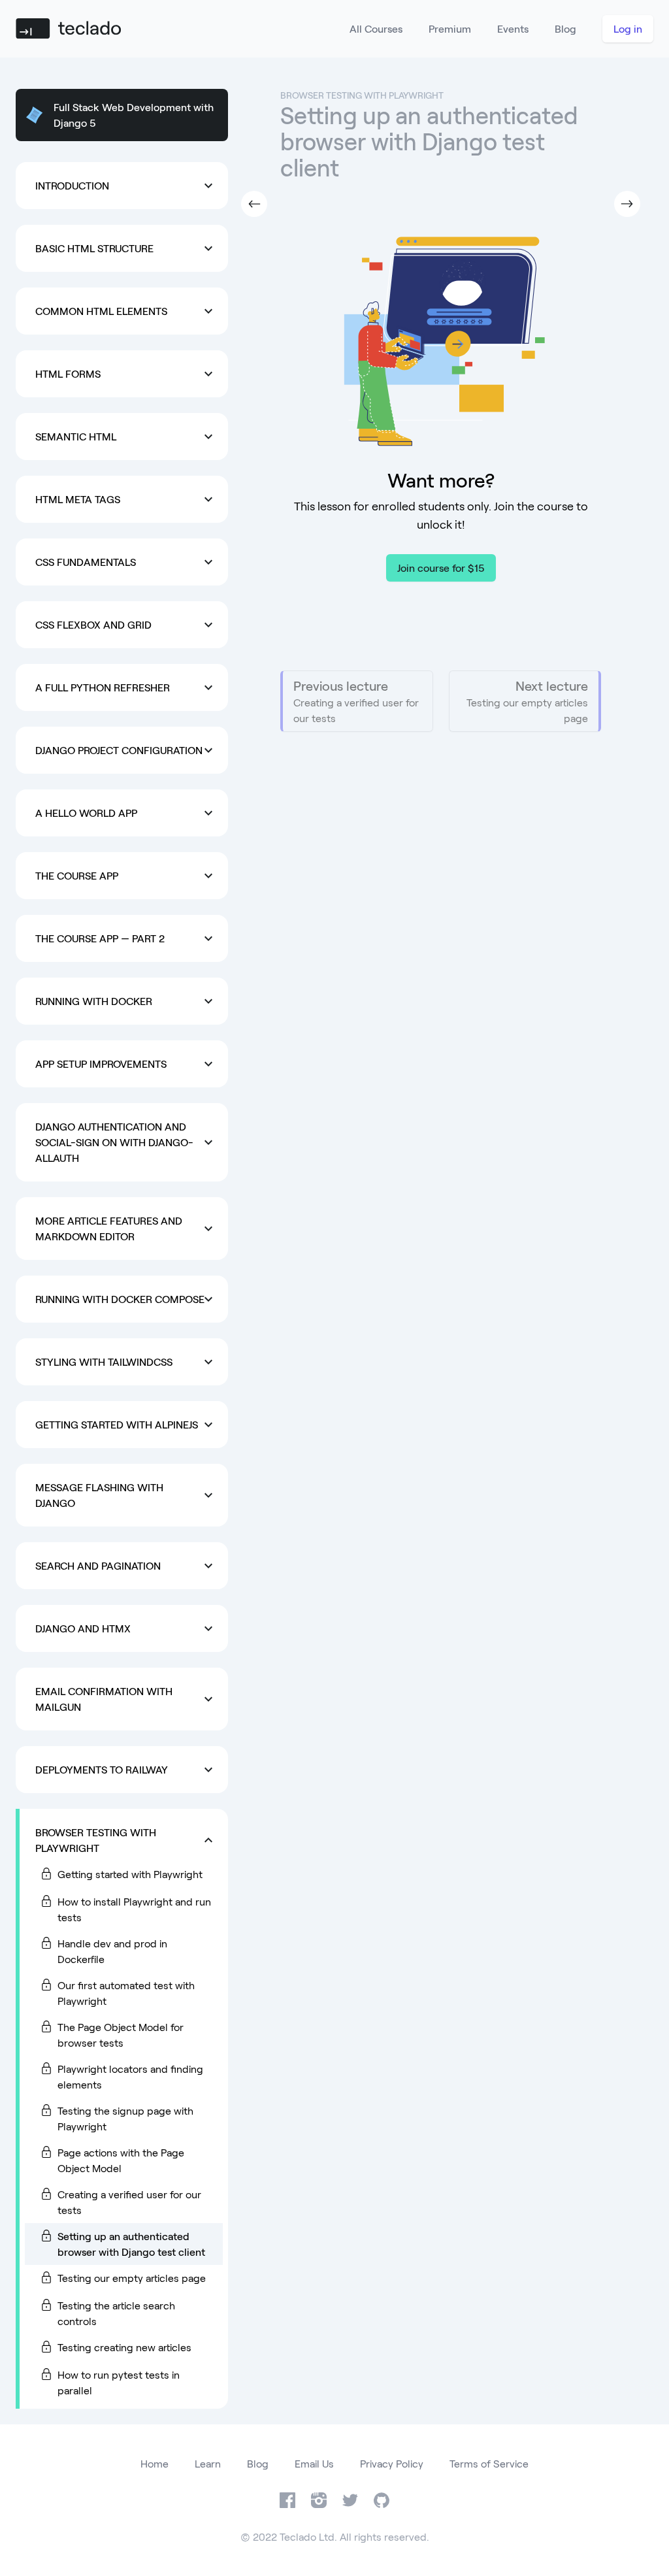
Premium (450, 28)
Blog (565, 28)
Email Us (314, 2463)
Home (155, 2463)
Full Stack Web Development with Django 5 (134, 115)
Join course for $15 (441, 568)
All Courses (376, 28)
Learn (208, 2463)
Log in (628, 28)
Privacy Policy (392, 2463)
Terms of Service (489, 2463)
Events (513, 28)
